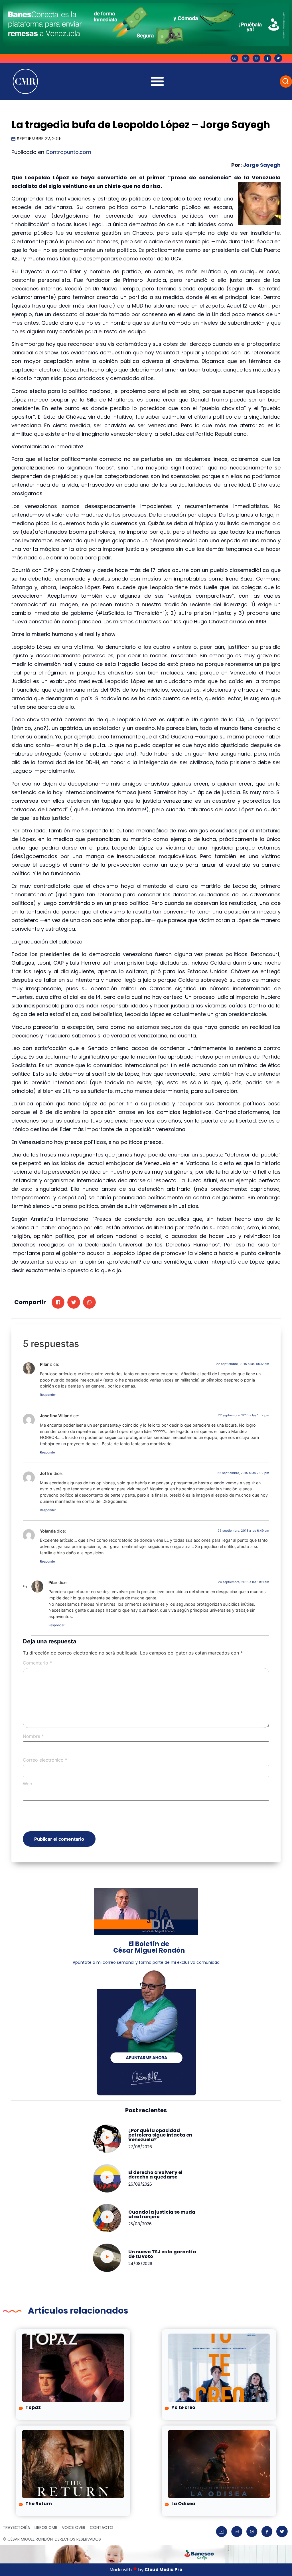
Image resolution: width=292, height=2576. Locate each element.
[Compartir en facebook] (58, 1302)
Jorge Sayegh (261, 165)
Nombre (33, 1736)
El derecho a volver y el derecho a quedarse (155, 2175)
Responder (48, 1395)
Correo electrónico (45, 1760)
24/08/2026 (140, 2264)
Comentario (37, 1663)
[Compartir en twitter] (74, 1302)
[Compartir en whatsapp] (89, 1302)
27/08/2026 (140, 2147)
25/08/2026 (140, 2224)
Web (28, 1784)
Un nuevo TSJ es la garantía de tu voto (162, 2254)
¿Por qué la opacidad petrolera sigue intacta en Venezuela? (160, 2135)
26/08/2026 (140, 2184)
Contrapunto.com (68, 152)
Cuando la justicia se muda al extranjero (162, 2214)
